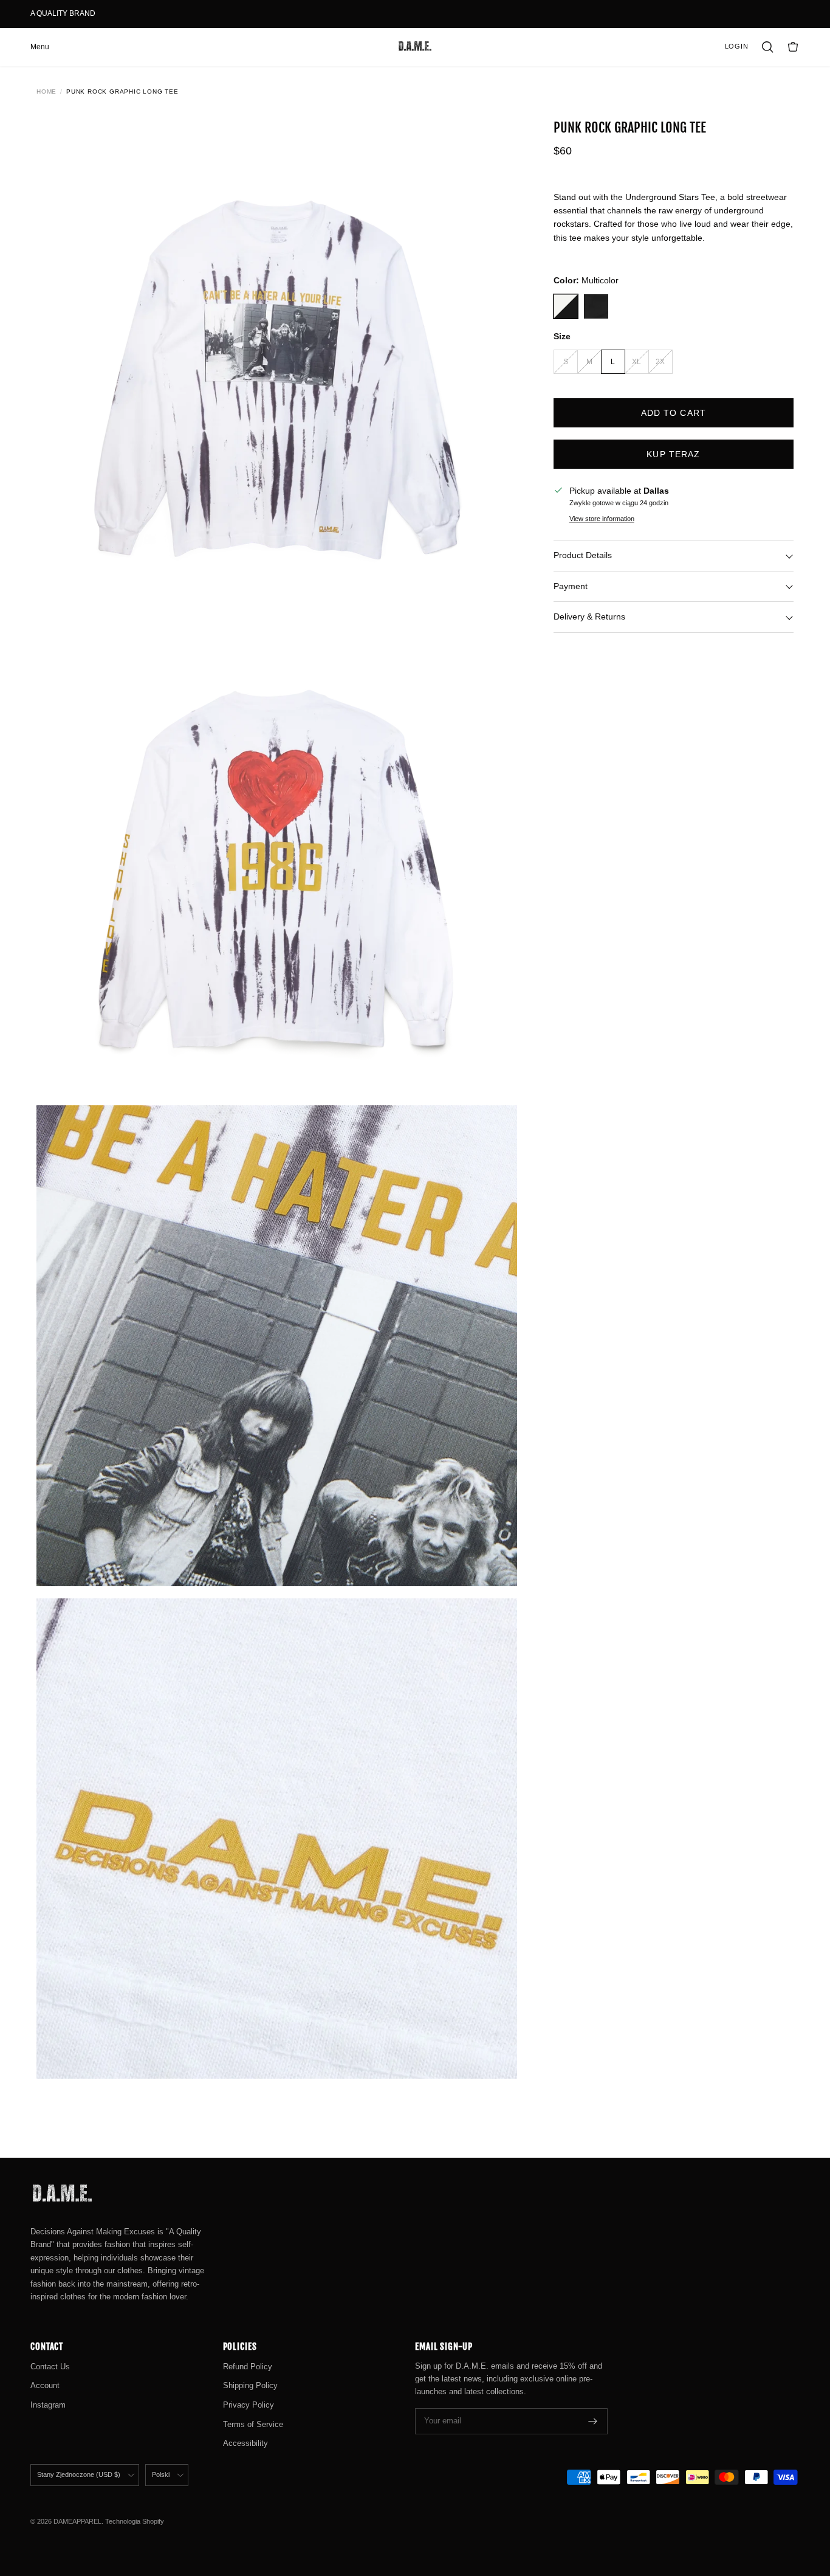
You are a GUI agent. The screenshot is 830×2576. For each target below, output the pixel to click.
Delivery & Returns (589, 616)
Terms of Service (253, 2424)
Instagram (48, 2405)
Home (46, 92)
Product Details (583, 555)
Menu (40, 47)
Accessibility (245, 2443)
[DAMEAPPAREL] (415, 47)
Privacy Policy (249, 2405)
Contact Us (50, 2367)
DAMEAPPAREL (77, 2521)
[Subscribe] (593, 2421)
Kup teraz (673, 454)
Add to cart (674, 413)
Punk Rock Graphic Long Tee (122, 92)
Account (45, 2385)
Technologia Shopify (135, 2521)
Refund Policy (248, 2367)
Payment (571, 586)
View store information (602, 519)
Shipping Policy (250, 2385)
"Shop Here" (119, 13)
